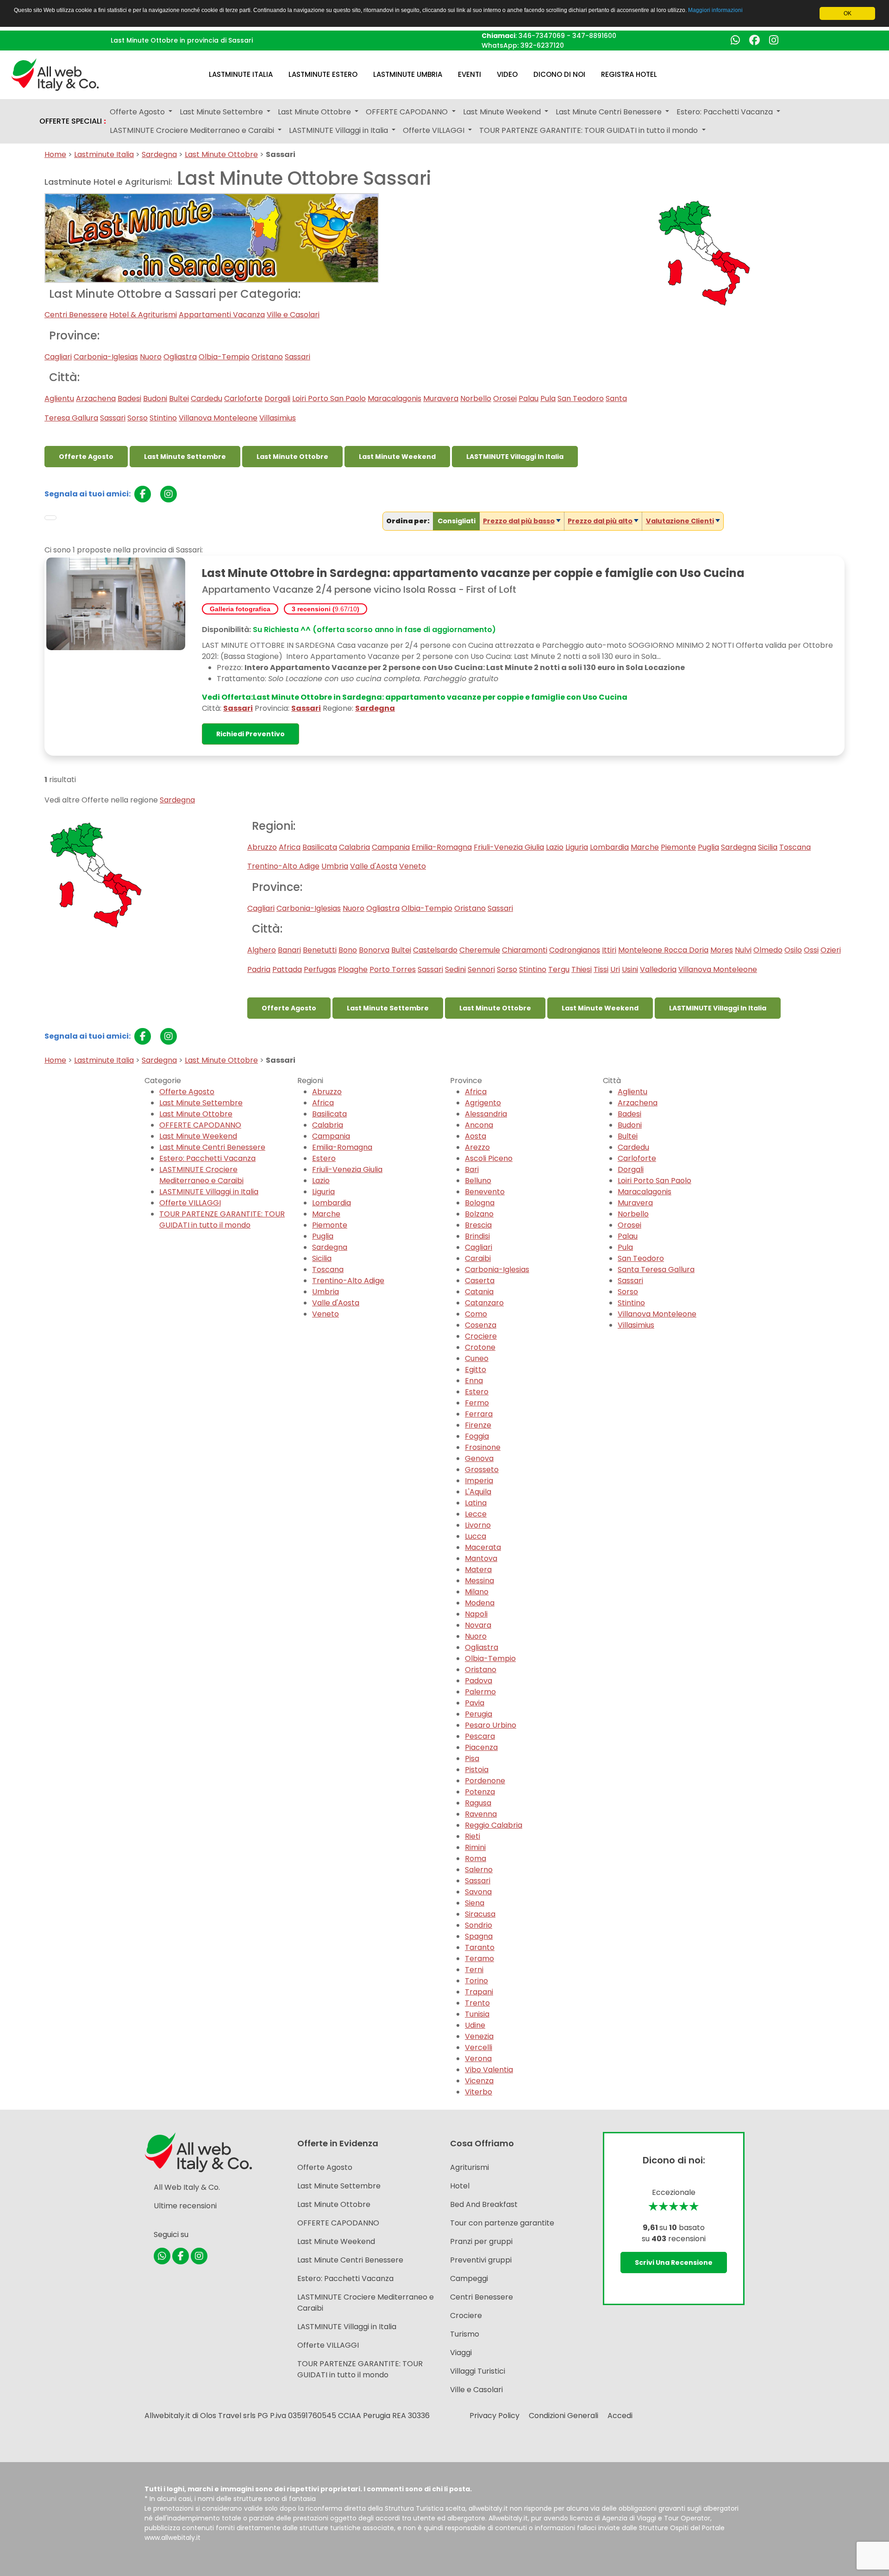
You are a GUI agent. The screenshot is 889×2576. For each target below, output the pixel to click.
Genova (479, 1458)
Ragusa (478, 1803)
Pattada (287, 969)
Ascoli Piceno (489, 1158)
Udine (475, 2025)
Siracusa (480, 1914)
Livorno (478, 1525)
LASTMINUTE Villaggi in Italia (515, 457)
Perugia (479, 1714)
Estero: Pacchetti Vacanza (207, 1158)
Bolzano (479, 1214)
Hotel (460, 2186)
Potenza (480, 1792)
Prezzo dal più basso (519, 521)
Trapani (479, 1992)
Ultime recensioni (185, 2206)
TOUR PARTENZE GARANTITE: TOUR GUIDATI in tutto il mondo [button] (589, 130)
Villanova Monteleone (218, 418)
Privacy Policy (495, 2416)
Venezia (479, 2036)
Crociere (481, 1336)
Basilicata (320, 847)
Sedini (455, 969)
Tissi (601, 969)
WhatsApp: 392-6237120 (523, 45)
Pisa (472, 1758)
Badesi (129, 398)
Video (507, 74)
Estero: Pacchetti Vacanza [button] (726, 112)
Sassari (297, 357)
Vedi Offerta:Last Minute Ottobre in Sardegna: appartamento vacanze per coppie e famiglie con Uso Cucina (415, 697)
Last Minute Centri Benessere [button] (610, 112)
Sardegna (159, 154)
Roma (476, 1858)
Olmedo (768, 950)
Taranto (480, 1947)
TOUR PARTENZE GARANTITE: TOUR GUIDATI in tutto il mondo (222, 1219)
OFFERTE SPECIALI (73, 121)
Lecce (476, 1514)
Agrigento (483, 1103)
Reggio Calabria (494, 1825)
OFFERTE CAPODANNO (200, 1125)
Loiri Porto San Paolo (329, 398)
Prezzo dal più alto (600, 521)
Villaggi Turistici (478, 2371)
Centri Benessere (76, 315)
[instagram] (169, 494)
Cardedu (207, 398)
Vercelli (479, 2047)
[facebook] (143, 494)
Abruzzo (262, 847)
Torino (476, 1981)
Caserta (480, 1281)
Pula (548, 398)
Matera (478, 1570)
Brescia (478, 1225)
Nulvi (743, 950)
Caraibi (478, 1258)
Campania (391, 847)
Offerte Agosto (86, 457)
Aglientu (59, 398)
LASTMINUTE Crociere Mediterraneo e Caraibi (201, 1175)
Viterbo (479, 2092)
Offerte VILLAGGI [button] (435, 130)
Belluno (478, 1181)
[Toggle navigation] (50, 518)
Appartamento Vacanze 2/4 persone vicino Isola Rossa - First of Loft (359, 589)
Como (476, 1314)
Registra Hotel (629, 74)
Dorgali (277, 398)
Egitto (476, 1369)
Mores (722, 950)
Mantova (481, 1558)
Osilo (793, 950)
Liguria (577, 847)
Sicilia (768, 847)
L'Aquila (478, 1492)
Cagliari (58, 357)
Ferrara (479, 1414)
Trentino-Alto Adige (283, 866)
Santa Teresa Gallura (656, 1269)
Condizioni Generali (563, 2416)
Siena (475, 1903)
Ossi (811, 950)
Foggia (477, 1436)
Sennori (481, 969)
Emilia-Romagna (442, 847)
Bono (348, 950)
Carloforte (243, 398)
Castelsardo (435, 950)
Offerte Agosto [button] (138, 112)
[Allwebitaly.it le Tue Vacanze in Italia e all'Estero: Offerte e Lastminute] (55, 74)
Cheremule (480, 950)
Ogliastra (180, 357)
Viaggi (461, 2353)
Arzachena (96, 398)
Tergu (559, 969)
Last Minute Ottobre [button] (315, 112)
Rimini (475, 1847)
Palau (529, 398)
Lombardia (609, 847)
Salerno (479, 1870)
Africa (290, 847)
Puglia (708, 847)
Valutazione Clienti (680, 521)
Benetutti (320, 950)
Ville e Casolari (293, 315)
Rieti (473, 1836)
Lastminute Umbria (408, 74)
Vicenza (479, 2081)
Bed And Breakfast (484, 2204)
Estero (324, 1158)
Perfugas (320, 969)
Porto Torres (393, 969)
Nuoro (151, 357)
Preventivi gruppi (481, 2260)
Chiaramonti (525, 950)
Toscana (795, 847)
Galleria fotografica (240, 609)
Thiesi (582, 969)
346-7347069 (542, 36)
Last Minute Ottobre (221, 154)
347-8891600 (594, 36)
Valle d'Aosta (374, 866)
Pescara (480, 1736)
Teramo (479, 1959)
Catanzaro (484, 1303)
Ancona (479, 1125)
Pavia (475, 1703)
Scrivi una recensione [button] (674, 2263)
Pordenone (485, 1781)
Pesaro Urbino (491, 1725)
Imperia (479, 1481)
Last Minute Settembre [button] (222, 112)
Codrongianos (575, 950)
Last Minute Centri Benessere (212, 1147)
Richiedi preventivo (250, 734)
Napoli (476, 1614)
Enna (474, 1381)
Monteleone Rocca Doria (663, 950)
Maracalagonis (394, 398)
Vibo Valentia (489, 2070)
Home (55, 154)
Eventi (470, 74)
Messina (479, 1581)
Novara (478, 1625)
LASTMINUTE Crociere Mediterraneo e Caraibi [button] (193, 130)
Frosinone (483, 1447)
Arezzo (477, 1147)
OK (848, 13)
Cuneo (477, 1358)
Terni (474, 1970)
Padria (259, 969)
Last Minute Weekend (397, 457)
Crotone (480, 1347)
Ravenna (481, 1814)
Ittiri (609, 950)
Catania (479, 1292)
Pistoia (477, 1770)
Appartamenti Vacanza (222, 315)
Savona (478, 1892)
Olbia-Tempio (224, 357)
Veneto (413, 866)
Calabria (354, 847)
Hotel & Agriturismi (143, 315)
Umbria (335, 866)
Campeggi (469, 2278)
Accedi (620, 2416)
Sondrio (479, 1925)
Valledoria (658, 969)
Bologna (480, 1203)
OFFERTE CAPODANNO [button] (408, 112)
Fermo (477, 1403)
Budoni (155, 398)
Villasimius (278, 418)
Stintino (163, 418)
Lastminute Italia (241, 74)
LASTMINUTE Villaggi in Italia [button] (339, 130)
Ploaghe (353, 969)
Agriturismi (470, 2167)
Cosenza (481, 1325)
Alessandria (486, 1114)
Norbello (476, 398)
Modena (480, 1603)
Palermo (480, 1692)
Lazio (555, 847)
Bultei (179, 398)
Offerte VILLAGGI (190, 1203)
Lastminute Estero (323, 74)
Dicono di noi (559, 74)
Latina (476, 1503)
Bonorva (374, 950)
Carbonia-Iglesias (106, 357)
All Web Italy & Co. (187, 2187)
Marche (645, 847)
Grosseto (482, 1470)
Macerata (483, 1547)
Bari (472, 1169)
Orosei (505, 398)
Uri (615, 969)
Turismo (465, 2334)
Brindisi (477, 1236)
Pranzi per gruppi (481, 2241)
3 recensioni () (326, 609)
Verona (478, 2059)
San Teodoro (581, 398)
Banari (289, 950)
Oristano (267, 357)
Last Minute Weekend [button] (503, 112)
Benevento (485, 1192)
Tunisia (477, 2014)
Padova (479, 1681)
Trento (477, 2003)
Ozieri (831, 950)
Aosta (476, 1136)
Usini (630, 969)
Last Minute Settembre (185, 457)
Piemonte (678, 847)
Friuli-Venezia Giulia (509, 847)
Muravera (441, 398)
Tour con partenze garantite (502, 2223)
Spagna (479, 1936)
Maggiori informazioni (715, 10)
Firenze (478, 1425)
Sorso (138, 418)
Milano (477, 1592)
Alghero (262, 950)
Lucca (476, 1536)
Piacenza (481, 1747)
